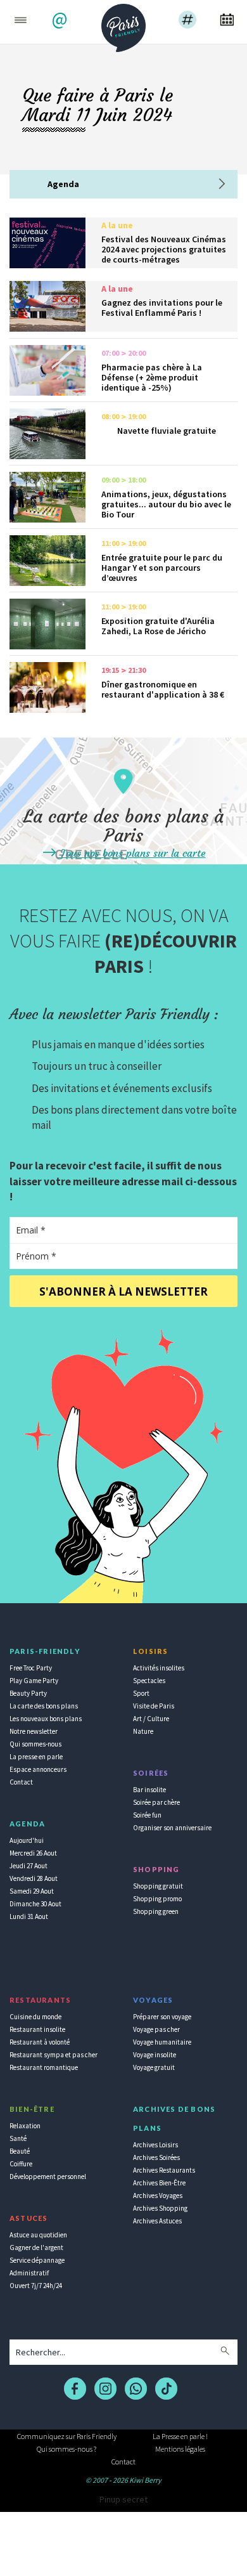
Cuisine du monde (35, 2017)
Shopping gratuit (158, 1886)
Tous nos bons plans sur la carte (132, 853)
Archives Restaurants (164, 2170)
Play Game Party (34, 1681)
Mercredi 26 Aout (33, 1853)
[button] (61, 21)
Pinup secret (123, 2499)
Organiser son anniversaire (172, 1828)
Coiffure (21, 2164)
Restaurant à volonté (40, 2042)
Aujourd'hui (27, 1840)
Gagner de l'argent (36, 2247)
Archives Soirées (156, 2157)
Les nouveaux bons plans (46, 1719)
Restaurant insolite (37, 2029)
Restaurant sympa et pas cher (54, 2055)
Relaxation (25, 2126)
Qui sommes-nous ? (66, 2449)
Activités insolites (159, 1668)
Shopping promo (157, 1899)
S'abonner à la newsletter (123, 1291)
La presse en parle (36, 1757)
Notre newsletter (34, 1731)
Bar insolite (149, 1790)
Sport (141, 1693)
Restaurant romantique (44, 2067)
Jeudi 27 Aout (28, 1866)
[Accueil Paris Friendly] (123, 24)
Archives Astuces (157, 2221)
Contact (21, 1782)
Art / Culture (151, 1719)
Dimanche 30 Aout (35, 1904)
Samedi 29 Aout (32, 1891)
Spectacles (149, 1681)
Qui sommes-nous (35, 1744)
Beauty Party (28, 1693)
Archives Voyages (158, 2195)
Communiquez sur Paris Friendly (67, 2436)
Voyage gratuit (154, 2067)
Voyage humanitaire (162, 2042)
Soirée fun (147, 1815)
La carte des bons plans (44, 1706)
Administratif (29, 2273)
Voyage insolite (155, 2055)
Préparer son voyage (162, 2017)
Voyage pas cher (156, 2029)
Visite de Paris (154, 1706)
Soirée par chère (156, 1802)
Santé (18, 2138)
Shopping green (156, 1911)
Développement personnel (48, 2176)
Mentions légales (180, 2449)
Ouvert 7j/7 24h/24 (36, 2286)
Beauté (20, 2151)
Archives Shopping (160, 2208)
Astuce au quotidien (38, 2235)
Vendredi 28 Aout (34, 1878)
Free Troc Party (31, 1668)
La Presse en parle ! (180, 2436)
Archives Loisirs (155, 2145)
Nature (143, 1731)
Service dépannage (37, 2260)
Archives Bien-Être (159, 2183)
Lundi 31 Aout (29, 1916)
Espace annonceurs (38, 1769)
